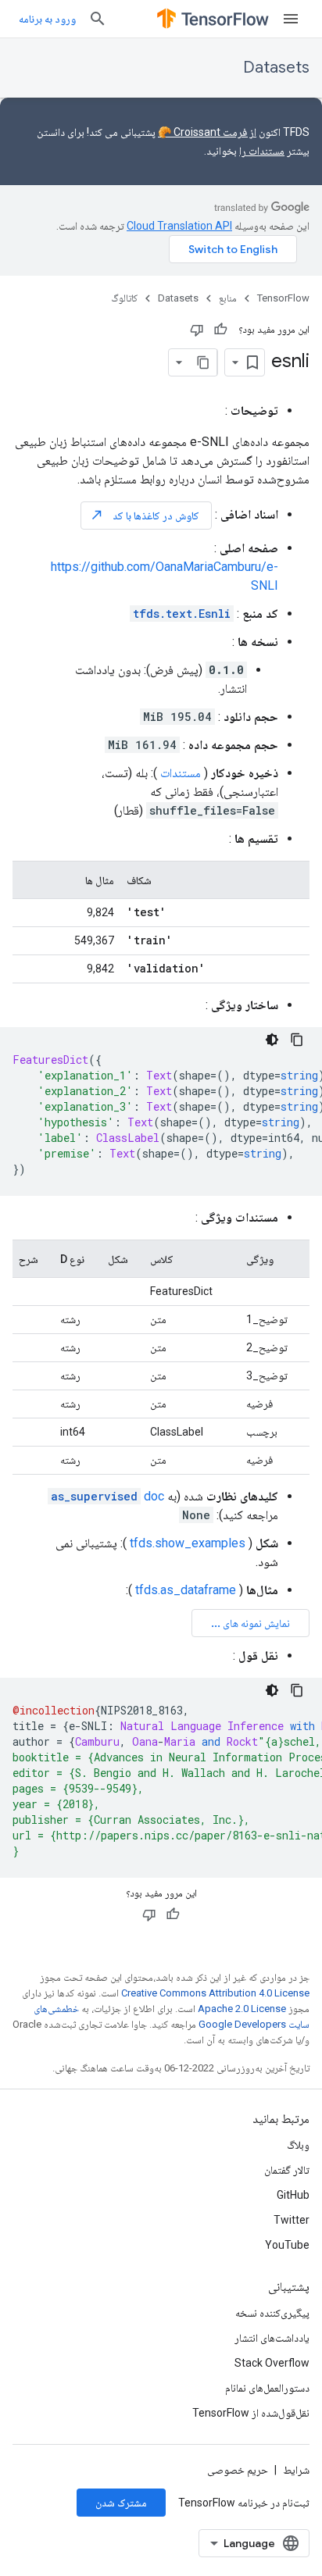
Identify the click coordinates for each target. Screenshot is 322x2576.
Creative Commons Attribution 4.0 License (215, 1993)
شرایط (296, 2470)
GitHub (293, 2195)
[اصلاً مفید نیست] (197, 330)
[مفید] (220, 330)
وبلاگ (298, 2145)
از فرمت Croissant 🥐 (207, 132)
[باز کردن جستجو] (98, 19)
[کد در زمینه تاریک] (272, 1040)
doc (107, 1496)
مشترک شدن (121, 2503)
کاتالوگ (124, 298)
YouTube (287, 2245)
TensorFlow (283, 298)
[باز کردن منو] (291, 19)
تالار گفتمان (287, 2170)
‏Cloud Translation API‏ (179, 226)
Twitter (292, 2220)
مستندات (181, 773)
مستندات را (262, 151)
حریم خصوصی (238, 2470)
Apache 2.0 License (242, 2009)
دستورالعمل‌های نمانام (267, 2388)
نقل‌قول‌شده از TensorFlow (251, 2413)
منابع (228, 298)
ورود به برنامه (47, 19)
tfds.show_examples (188, 1543)
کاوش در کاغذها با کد (145, 515)
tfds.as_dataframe (186, 1590)
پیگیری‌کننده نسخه (272, 2313)
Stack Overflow (272, 2363)
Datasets (276, 68)
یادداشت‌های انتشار (272, 2338)
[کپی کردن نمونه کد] (297, 1040)
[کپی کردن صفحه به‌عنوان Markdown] (203, 362)
